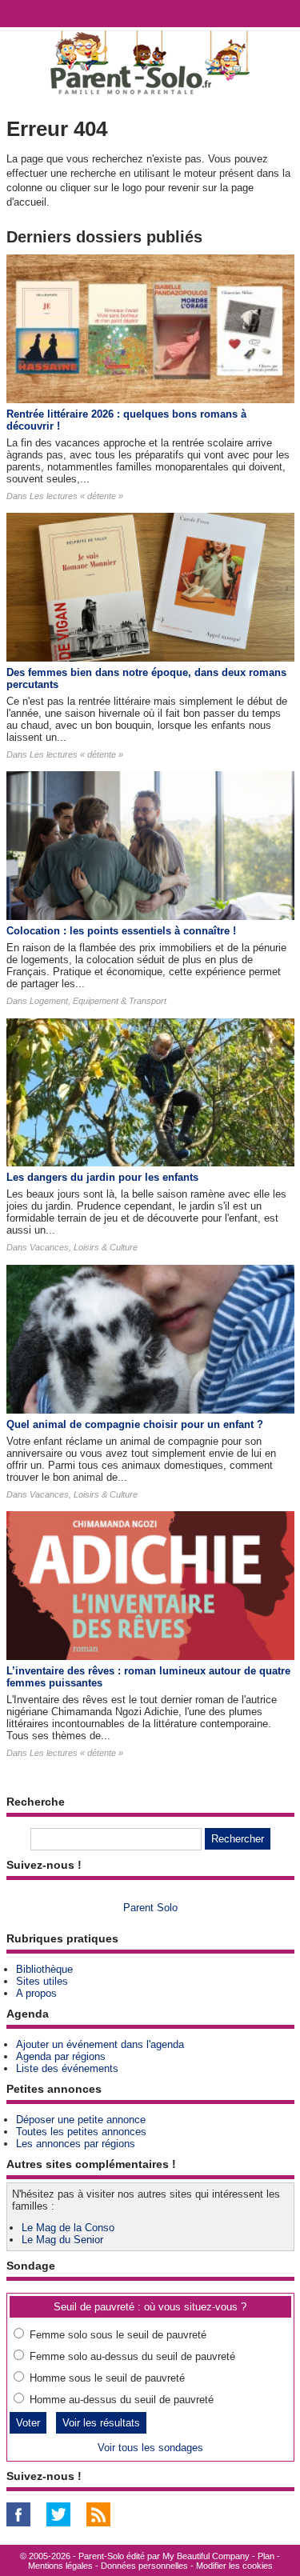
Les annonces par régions (76, 2144)
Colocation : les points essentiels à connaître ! (121, 931)
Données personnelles (144, 2566)
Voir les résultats (101, 2423)
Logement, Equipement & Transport (98, 1001)
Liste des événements (67, 2068)
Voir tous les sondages (150, 2448)
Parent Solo (150, 1908)
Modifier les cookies (234, 2566)
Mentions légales (60, 2566)
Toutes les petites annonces (81, 2132)
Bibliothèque (44, 1969)
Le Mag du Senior (62, 2240)
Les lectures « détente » (76, 496)
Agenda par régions (61, 2056)
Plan (266, 2556)
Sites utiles (42, 1981)
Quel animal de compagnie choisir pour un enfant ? (135, 1424)
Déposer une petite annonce (81, 2120)
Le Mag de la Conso (68, 2228)
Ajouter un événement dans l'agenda (100, 2044)
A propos (36, 1993)
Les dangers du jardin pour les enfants (102, 1177)
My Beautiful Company (206, 2556)
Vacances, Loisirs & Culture (84, 1247)
